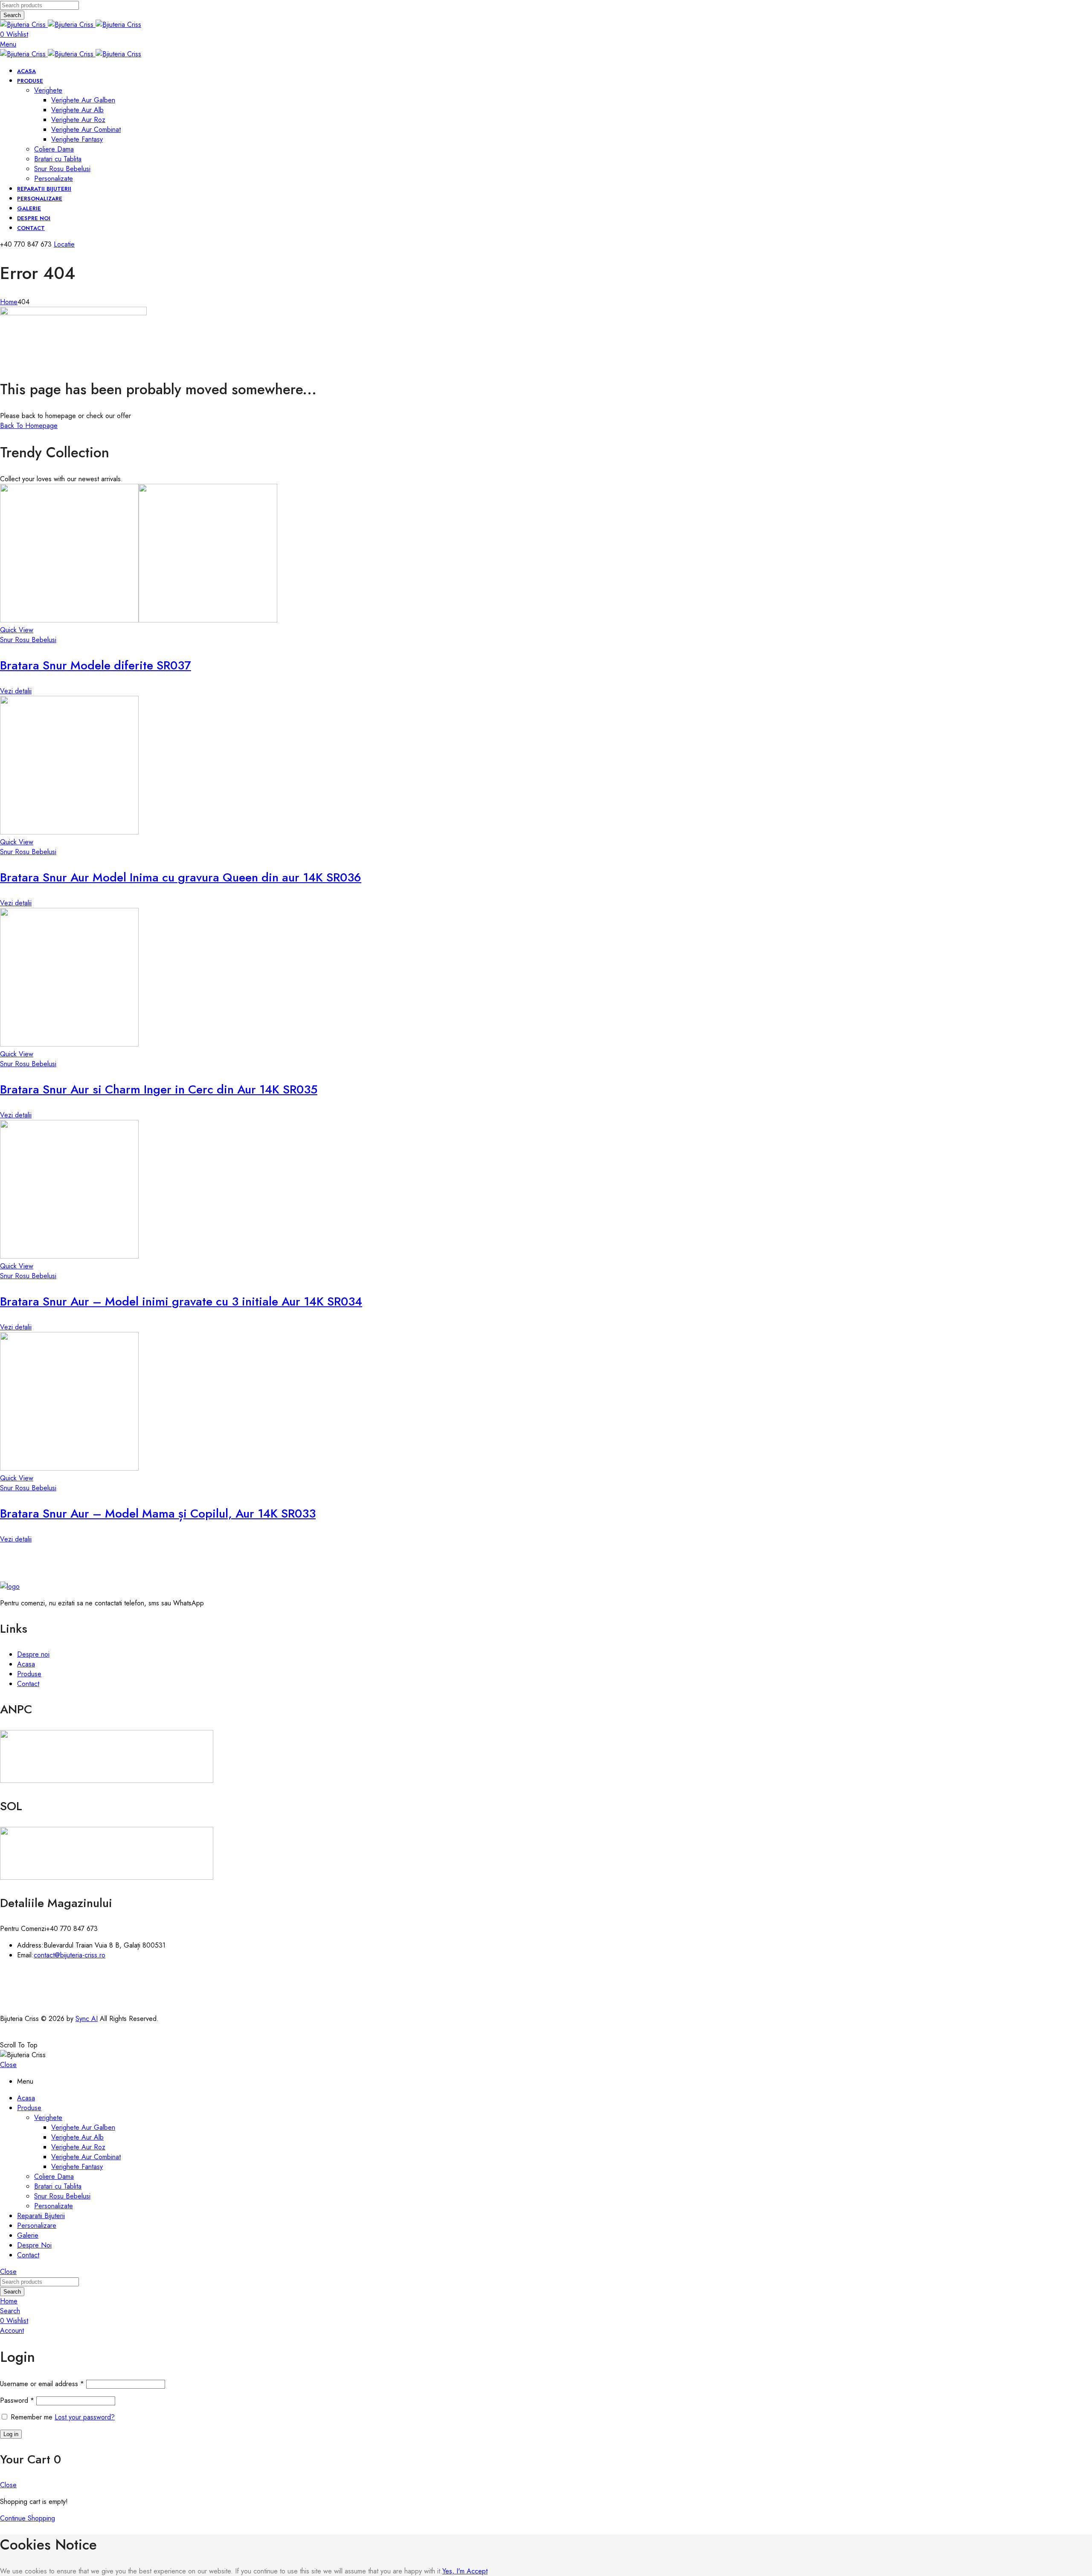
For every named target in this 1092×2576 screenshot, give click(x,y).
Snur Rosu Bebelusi (28, 640)
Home (9, 302)
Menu (8, 44)
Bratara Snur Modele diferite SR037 (96, 665)
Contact (28, 1684)
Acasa (26, 1664)
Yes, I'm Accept (465, 2571)
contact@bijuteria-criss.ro (70, 1955)
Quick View (17, 630)
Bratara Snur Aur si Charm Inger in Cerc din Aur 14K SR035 (159, 1089)
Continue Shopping (28, 2518)
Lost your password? (85, 2417)
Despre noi (33, 1654)
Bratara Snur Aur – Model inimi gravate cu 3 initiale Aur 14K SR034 (181, 1301)
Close (8, 2065)
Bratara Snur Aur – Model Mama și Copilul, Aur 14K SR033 (158, 1513)
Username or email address (42, 2384)
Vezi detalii (16, 691)
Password (17, 2400)
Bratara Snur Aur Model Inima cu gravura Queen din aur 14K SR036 (181, 877)
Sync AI (87, 2019)
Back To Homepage (29, 426)
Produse (29, 1674)
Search (12, 15)
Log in (11, 2434)
